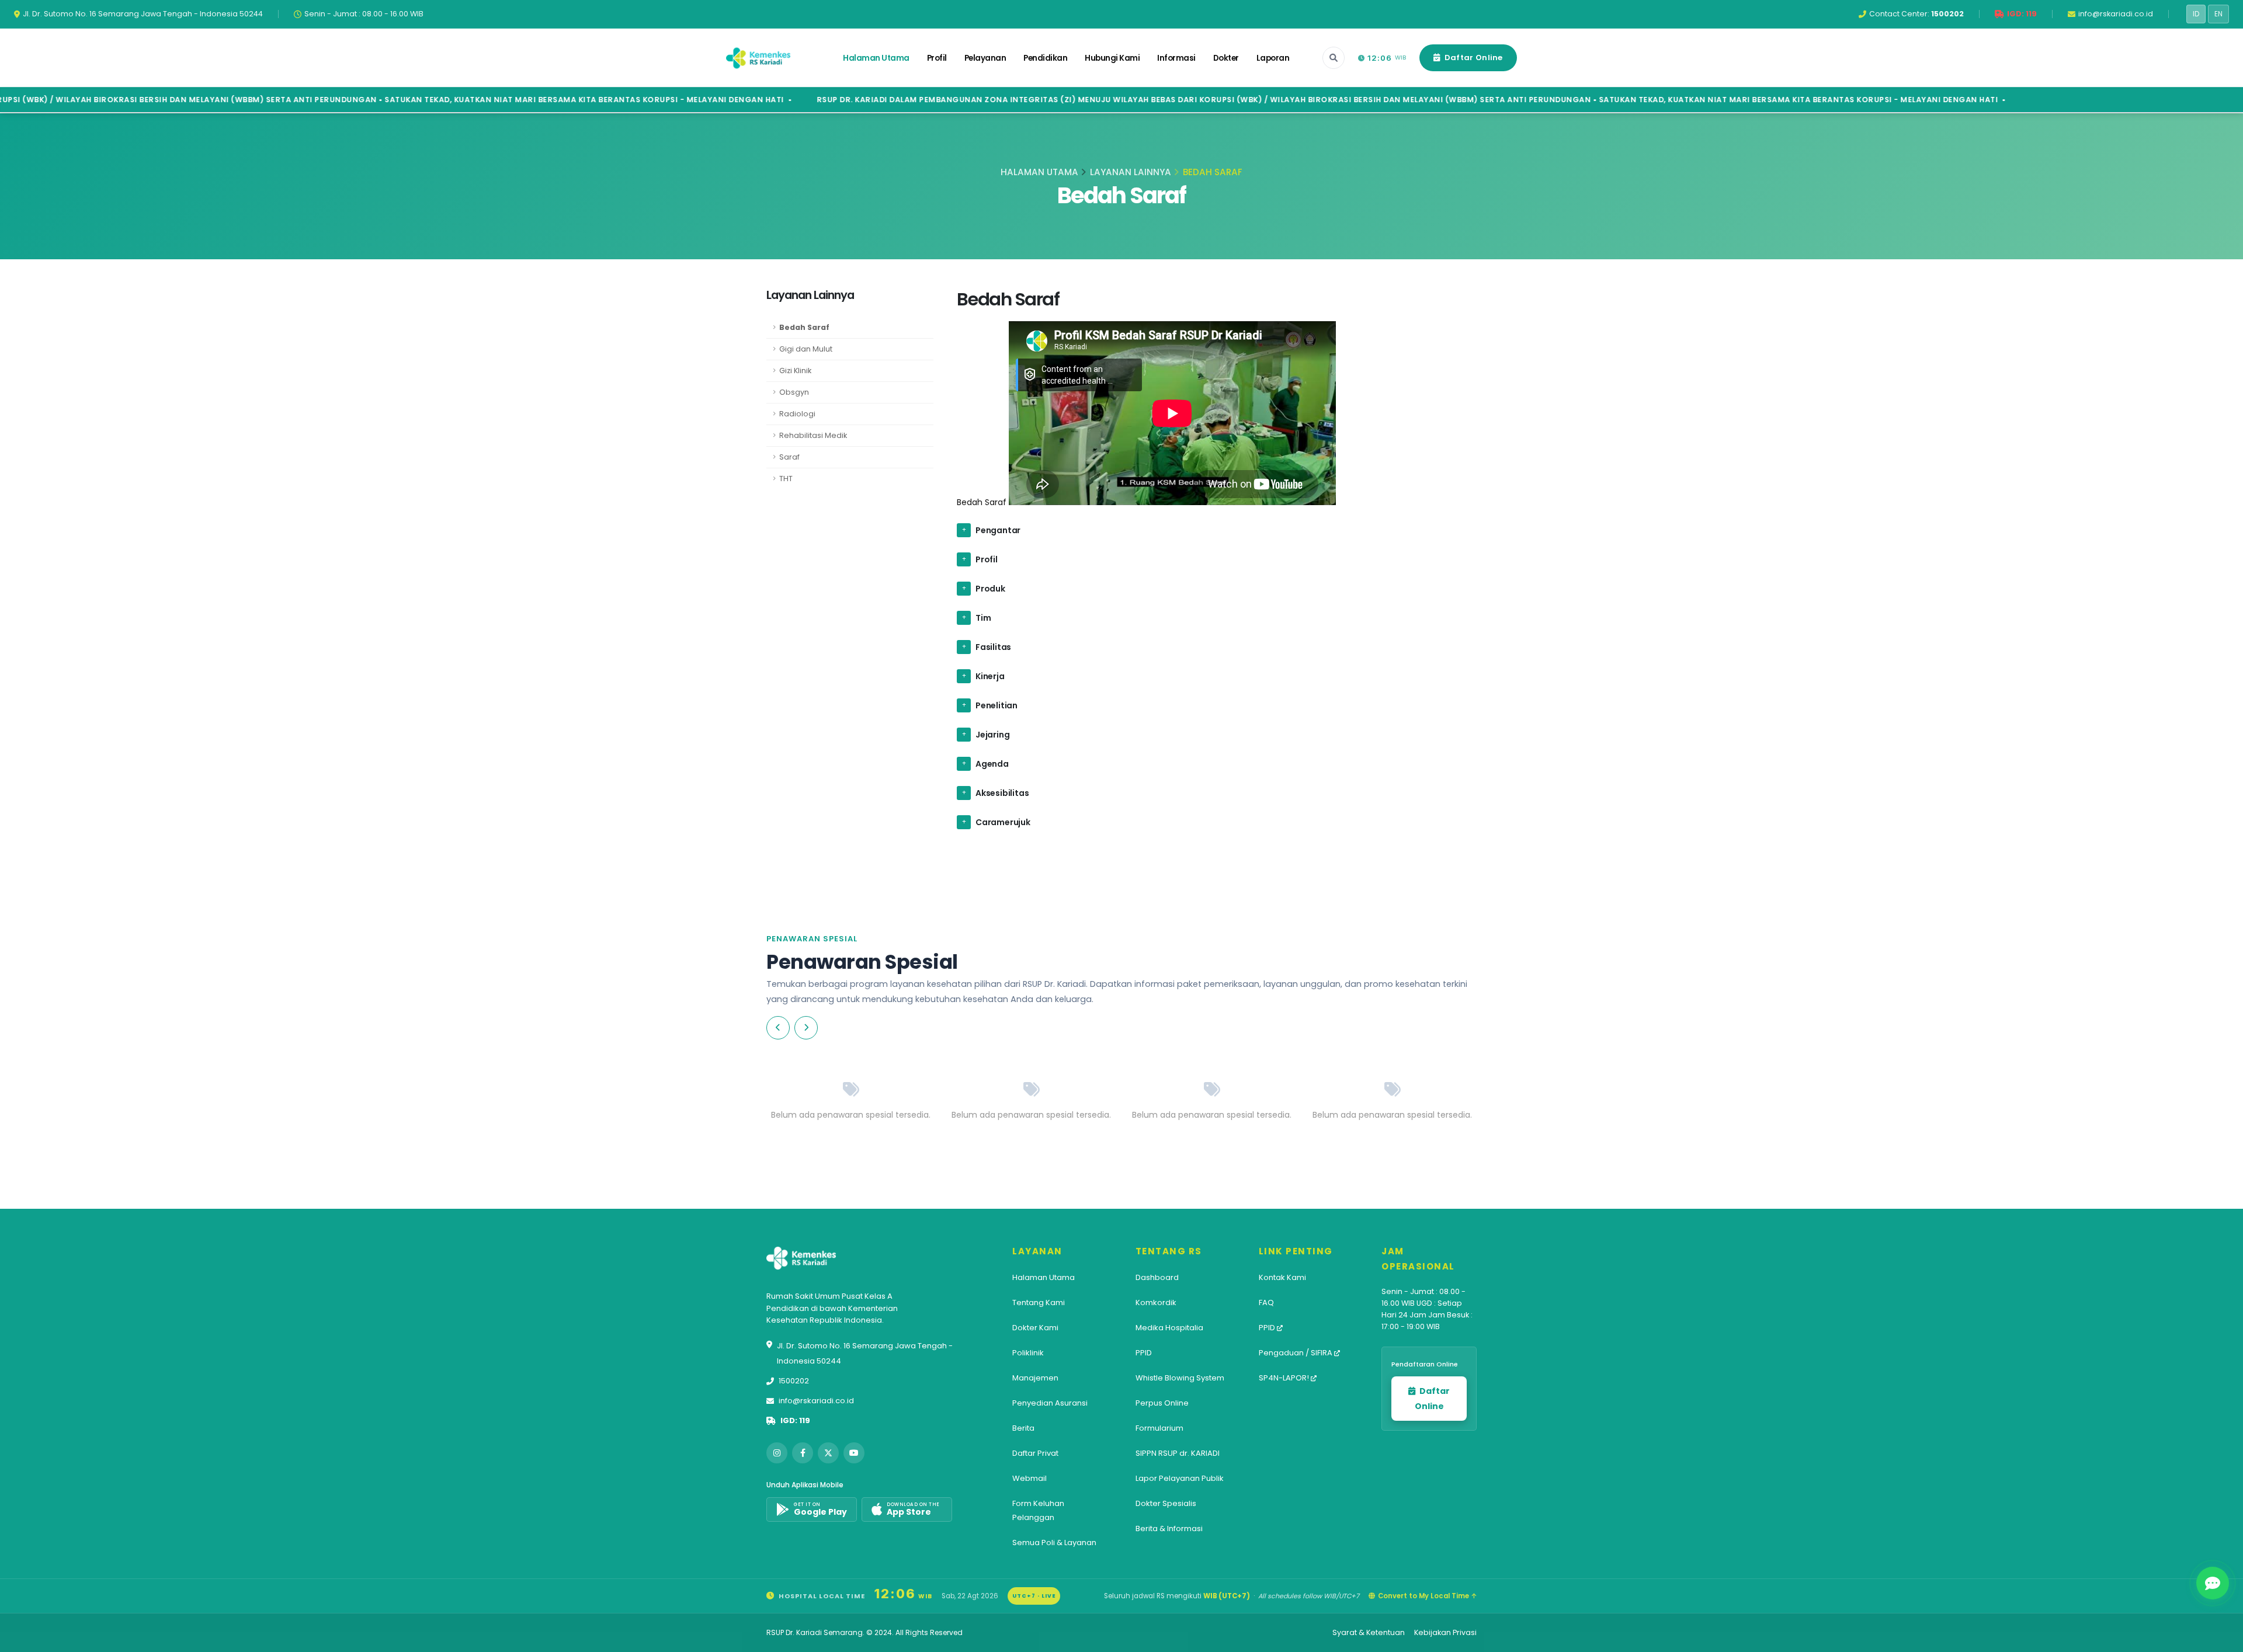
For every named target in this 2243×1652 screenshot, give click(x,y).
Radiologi (797, 414)
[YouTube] (854, 1453)
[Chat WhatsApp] (2213, 1583)
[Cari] (1334, 58)
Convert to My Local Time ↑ (1427, 1596)
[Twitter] (828, 1453)
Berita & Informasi (1169, 1528)
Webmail (1030, 1478)
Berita (1023, 1428)
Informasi (1176, 58)
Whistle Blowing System (1180, 1378)
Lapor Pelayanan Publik (1180, 1478)
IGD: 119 (795, 1420)
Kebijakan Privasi (1445, 1632)
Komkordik (1156, 1303)
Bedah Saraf (804, 327)
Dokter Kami (1035, 1328)
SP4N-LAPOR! (1285, 1378)
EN (2218, 14)
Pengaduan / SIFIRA (1296, 1353)
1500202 (794, 1381)
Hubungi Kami (1112, 58)
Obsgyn (794, 392)
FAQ (1266, 1303)
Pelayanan (985, 58)
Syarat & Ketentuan (1369, 1632)
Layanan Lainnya (1131, 172)
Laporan (1273, 58)
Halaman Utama (876, 58)
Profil (937, 58)
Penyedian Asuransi (1050, 1403)
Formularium (1159, 1428)
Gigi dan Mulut (806, 349)
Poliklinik (1028, 1353)
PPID (1144, 1353)
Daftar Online (1473, 58)
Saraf (789, 457)
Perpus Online (1162, 1403)
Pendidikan (1045, 58)
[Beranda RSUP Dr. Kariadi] (758, 58)
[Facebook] (803, 1453)
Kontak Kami (1282, 1277)
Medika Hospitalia (1169, 1328)
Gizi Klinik (795, 371)
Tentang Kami (1039, 1303)
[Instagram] (777, 1453)
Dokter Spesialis (1166, 1503)
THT (786, 479)
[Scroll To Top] (2223, 1639)
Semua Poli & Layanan (1054, 1543)
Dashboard (1157, 1277)
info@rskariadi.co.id (816, 1401)
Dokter (1226, 58)
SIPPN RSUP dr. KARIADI (1178, 1453)
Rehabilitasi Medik (813, 435)
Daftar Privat (1035, 1453)
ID (2196, 14)
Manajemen (1035, 1378)
